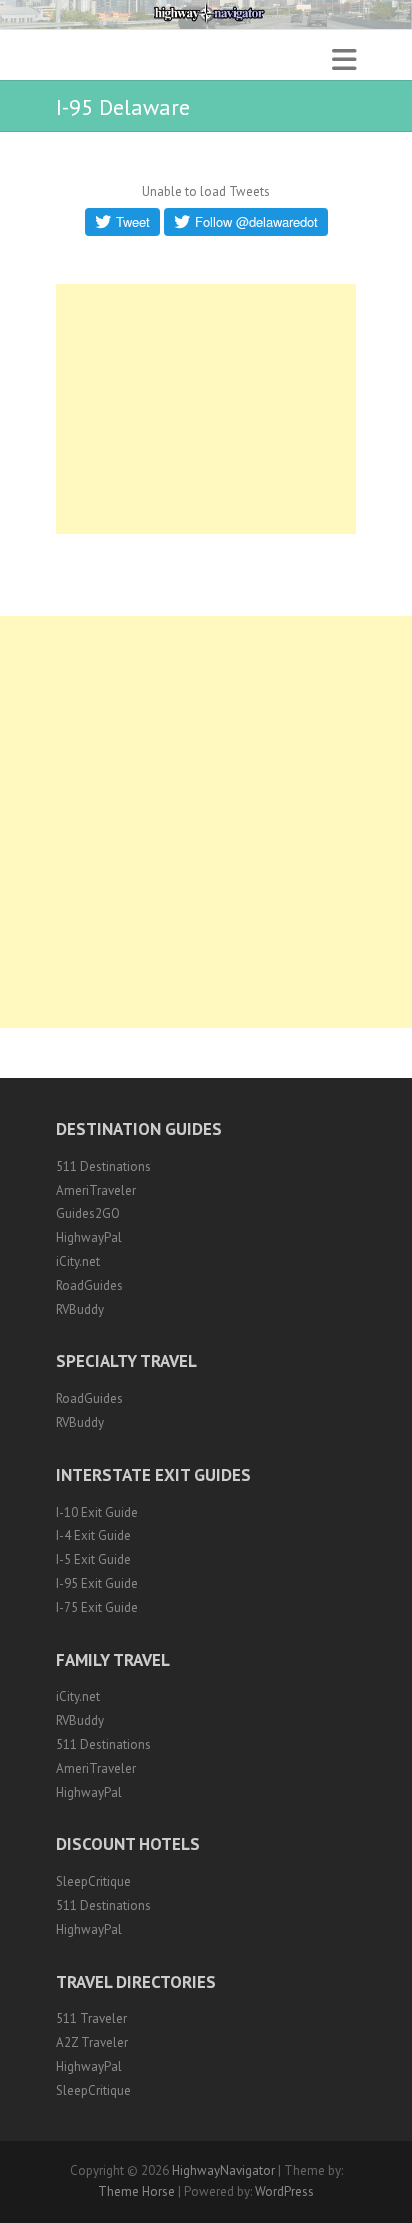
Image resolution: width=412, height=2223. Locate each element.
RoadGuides (89, 1285)
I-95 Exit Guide (97, 1583)
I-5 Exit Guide (93, 1559)
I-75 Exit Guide (97, 1607)
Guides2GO (88, 1213)
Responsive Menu (344, 59)
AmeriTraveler (96, 1190)
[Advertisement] (206, 409)
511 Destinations (103, 1166)
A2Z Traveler (92, 2042)
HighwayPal (89, 1237)
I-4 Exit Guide (93, 1535)
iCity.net (78, 1261)
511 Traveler (91, 2018)
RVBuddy (80, 1309)
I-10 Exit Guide (97, 1512)
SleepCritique (93, 1881)
